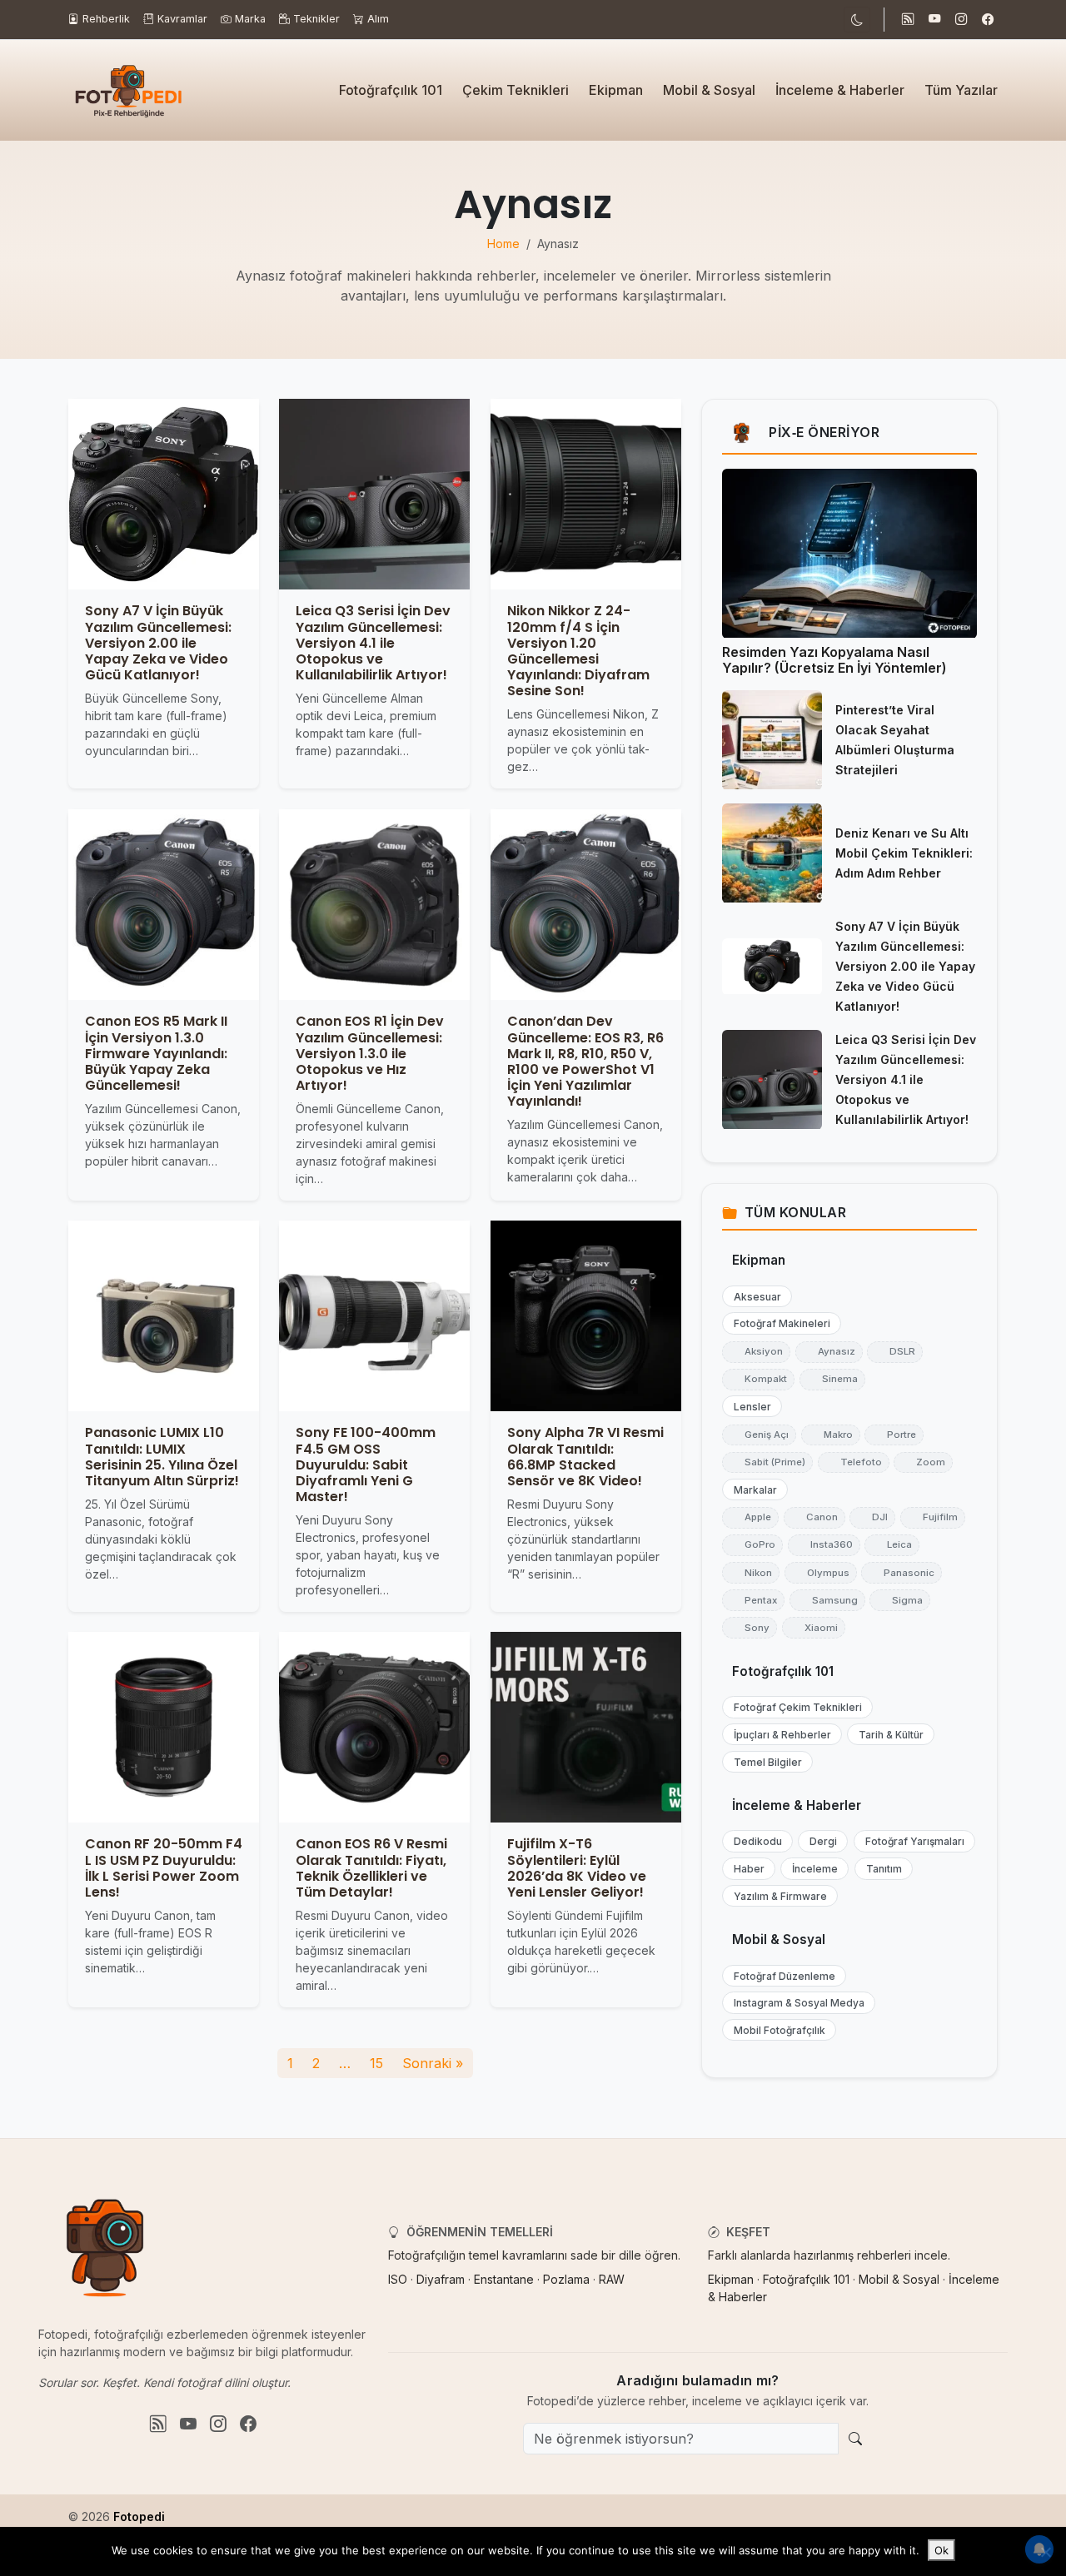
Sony (750, 1628)
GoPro (752, 1545)
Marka (250, 19)
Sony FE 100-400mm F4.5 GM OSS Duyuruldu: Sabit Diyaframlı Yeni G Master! (366, 1465)
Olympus (821, 1573)
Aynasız (829, 1352)
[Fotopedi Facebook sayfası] (988, 20)
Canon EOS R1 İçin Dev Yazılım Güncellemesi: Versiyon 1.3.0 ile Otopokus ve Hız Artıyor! (370, 1053)
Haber (745, 1870)
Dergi (819, 1842)
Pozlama (566, 2279)
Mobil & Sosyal (709, 90)
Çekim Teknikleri (516, 90)
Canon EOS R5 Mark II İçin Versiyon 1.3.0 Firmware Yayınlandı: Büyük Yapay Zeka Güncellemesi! (156, 1053)
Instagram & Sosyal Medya (795, 2004)
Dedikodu (754, 1842)
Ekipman (616, 90)
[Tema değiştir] (857, 20)
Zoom (923, 1462)
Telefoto (854, 1462)
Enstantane (504, 2279)
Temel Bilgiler (764, 1762)
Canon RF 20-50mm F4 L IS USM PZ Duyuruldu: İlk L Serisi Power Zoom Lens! (164, 1869)
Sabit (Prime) (767, 1462)
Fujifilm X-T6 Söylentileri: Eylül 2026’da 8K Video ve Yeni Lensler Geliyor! (577, 1869)
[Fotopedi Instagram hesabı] (961, 20)
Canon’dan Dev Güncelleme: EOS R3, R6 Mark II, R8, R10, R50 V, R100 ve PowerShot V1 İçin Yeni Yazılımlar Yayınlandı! (585, 1061)
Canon (814, 1518)
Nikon (751, 1573)
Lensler (749, 1407)
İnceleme (811, 1870)
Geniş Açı (759, 1435)
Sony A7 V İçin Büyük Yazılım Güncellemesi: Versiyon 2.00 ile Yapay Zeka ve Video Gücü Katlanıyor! (158, 644)
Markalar (752, 1490)
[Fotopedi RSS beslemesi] (908, 20)
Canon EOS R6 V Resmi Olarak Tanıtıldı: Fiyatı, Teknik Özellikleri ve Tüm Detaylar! (371, 1869)
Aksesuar (754, 1297)
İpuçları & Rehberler (779, 1735)
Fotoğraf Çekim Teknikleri (794, 1708)
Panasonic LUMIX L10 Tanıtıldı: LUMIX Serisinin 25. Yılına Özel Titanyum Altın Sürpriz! (162, 1457)
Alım (378, 19)
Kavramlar (182, 19)
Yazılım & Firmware (777, 1896)
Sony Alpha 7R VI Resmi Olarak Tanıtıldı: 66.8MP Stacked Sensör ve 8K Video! (585, 1457)
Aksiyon (756, 1352)
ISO (398, 2279)
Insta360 (824, 1545)
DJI (872, 1518)
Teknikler (316, 19)
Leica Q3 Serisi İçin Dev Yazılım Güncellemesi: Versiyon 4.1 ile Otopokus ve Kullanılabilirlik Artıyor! (373, 644)
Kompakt (758, 1380)
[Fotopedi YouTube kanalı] (934, 20)
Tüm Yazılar (961, 90)
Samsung (827, 1600)
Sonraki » (433, 2063)
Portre (894, 1435)
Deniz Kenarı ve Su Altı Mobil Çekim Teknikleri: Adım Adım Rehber (904, 854)
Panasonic (902, 1573)
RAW (612, 2279)
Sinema (832, 1380)
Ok (941, 2550)
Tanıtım (880, 1870)
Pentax (753, 1600)
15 (376, 2063)
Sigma (900, 1600)
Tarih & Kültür (887, 1735)
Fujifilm (933, 1518)
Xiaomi (814, 1628)
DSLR (895, 1352)
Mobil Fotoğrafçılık (776, 2031)
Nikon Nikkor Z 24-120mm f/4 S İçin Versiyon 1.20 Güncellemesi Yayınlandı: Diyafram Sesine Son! (578, 651)
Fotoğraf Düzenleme (781, 1976)
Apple (750, 1518)
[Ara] (855, 2439)
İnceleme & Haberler (840, 90)
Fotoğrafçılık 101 (391, 90)
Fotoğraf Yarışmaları (911, 1842)
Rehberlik (106, 19)
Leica (892, 1545)
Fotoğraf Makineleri (778, 1324)
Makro (831, 1435)
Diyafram (441, 2279)
